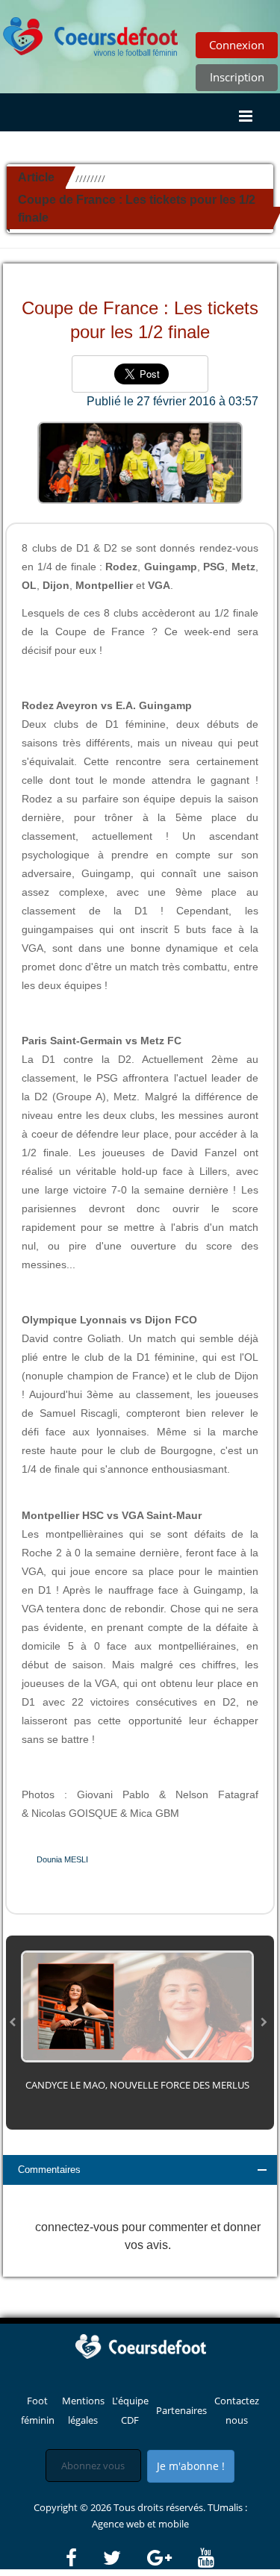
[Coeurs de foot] (140, 2345)
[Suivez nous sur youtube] (206, 2558)
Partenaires (181, 2410)
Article (36, 177)
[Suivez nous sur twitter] (124, 2558)
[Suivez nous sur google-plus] (171, 2558)
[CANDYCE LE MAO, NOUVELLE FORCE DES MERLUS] (137, 2005)
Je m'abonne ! (191, 2466)
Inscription (237, 77)
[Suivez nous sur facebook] (83, 2558)
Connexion (237, 45)
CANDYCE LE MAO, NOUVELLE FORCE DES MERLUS (137, 2085)
